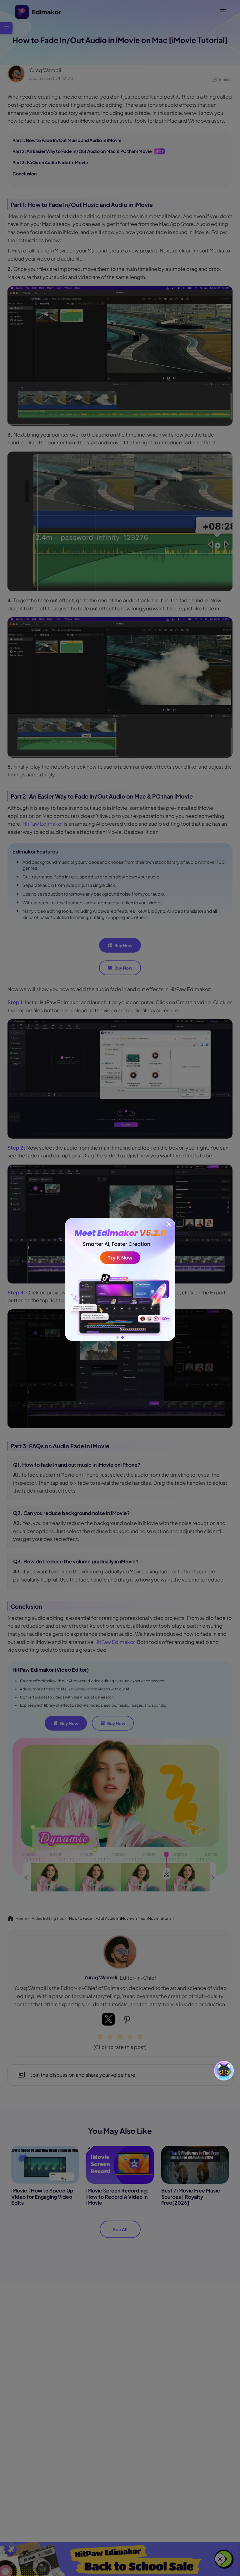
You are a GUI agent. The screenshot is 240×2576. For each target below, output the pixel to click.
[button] (117, 1337)
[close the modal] (169, 1224)
